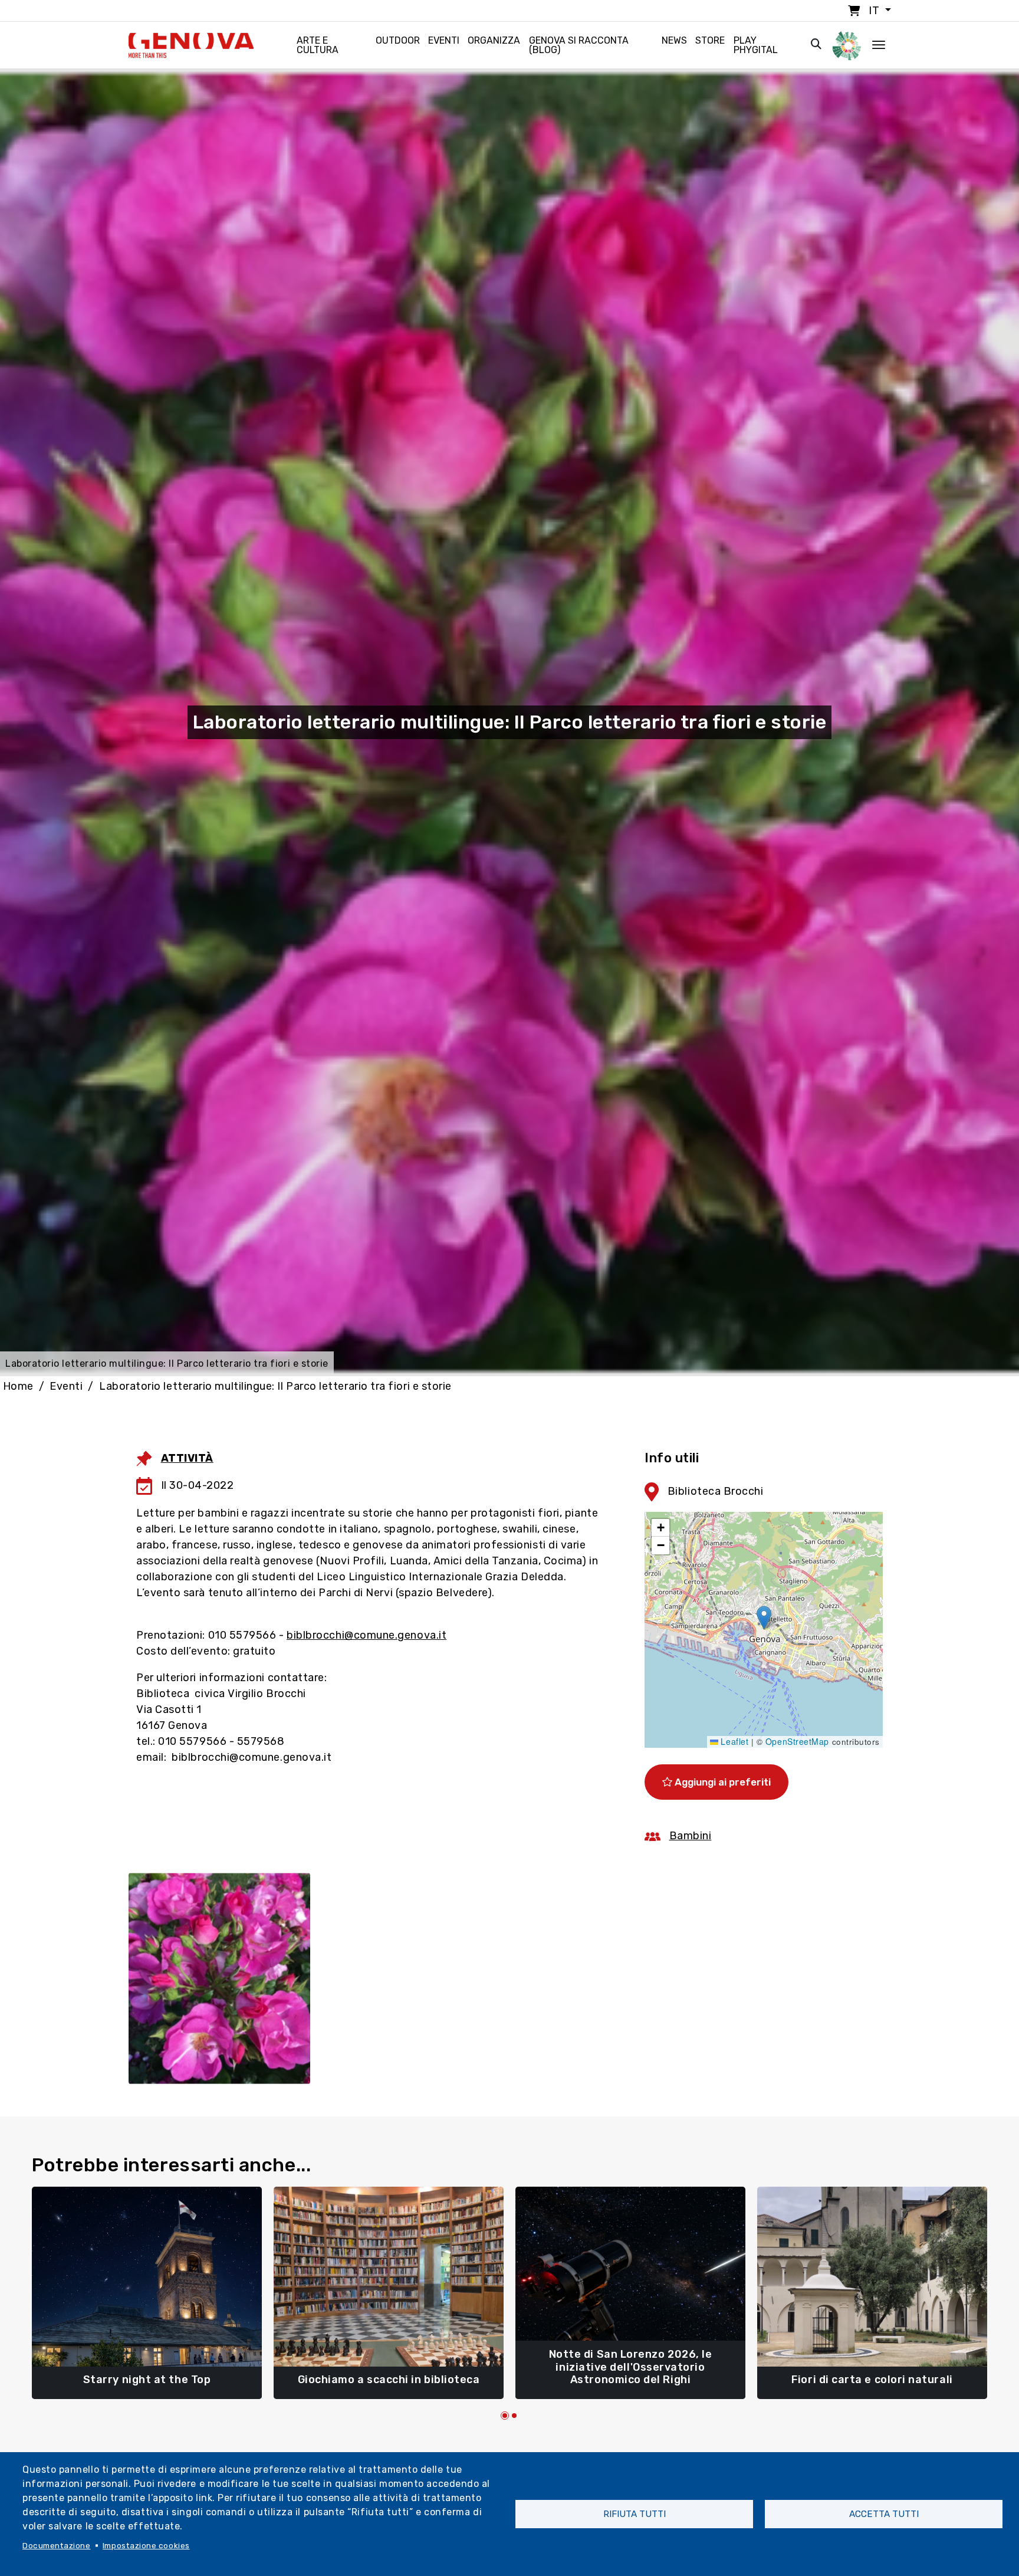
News (674, 40)
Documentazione (57, 2545)
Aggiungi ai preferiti (721, 1782)
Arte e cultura (318, 45)
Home (18, 1386)
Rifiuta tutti (635, 2514)
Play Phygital (756, 45)
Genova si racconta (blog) (579, 45)
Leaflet (733, 1741)
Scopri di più (147, 2374)
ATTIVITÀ (187, 1458)
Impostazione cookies (146, 2545)
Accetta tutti (884, 2514)
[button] (764, 1618)
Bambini (691, 1836)
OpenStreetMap (797, 1741)
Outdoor (398, 40)
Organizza (494, 40)
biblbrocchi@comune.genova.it (366, 1635)
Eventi (444, 40)
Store (710, 40)
